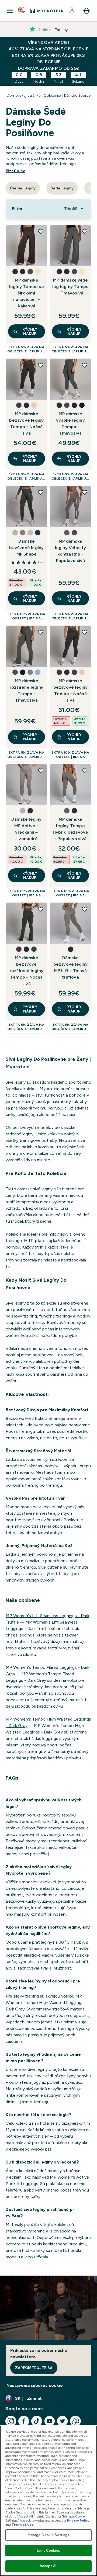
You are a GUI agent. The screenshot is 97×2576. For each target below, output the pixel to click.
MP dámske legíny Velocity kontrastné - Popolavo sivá (71, 551)
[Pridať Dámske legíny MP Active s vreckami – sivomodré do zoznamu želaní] (41, 771)
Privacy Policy (78, 2520)
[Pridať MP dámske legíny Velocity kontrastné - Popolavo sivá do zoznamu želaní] (85, 492)
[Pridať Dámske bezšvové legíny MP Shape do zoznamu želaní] (41, 492)
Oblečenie (52, 95)
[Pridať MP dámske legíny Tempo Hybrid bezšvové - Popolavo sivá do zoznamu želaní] (85, 771)
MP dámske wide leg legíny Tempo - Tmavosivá (70, 287)
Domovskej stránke (24, 95)
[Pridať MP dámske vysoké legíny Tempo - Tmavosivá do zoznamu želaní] (85, 365)
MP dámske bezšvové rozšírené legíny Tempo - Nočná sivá (27, 971)
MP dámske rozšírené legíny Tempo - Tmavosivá (27, 690)
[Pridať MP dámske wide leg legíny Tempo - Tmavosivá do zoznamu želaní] (85, 231)
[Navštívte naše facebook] (24, 2421)
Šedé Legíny (62, 188)
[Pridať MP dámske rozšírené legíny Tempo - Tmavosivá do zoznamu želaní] (41, 632)
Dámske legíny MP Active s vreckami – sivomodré (27, 829)
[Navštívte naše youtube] (50, 2421)
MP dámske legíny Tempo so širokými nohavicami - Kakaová (27, 293)
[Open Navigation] (10, 11)
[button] (15, 272)
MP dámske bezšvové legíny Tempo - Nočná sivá (26, 423)
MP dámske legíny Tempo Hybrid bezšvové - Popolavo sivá (71, 829)
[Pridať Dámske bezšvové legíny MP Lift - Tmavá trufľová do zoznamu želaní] (85, 909)
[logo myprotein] (47, 11)
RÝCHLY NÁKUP (30, 331)
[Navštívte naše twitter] (63, 2421)
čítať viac (15, 171)
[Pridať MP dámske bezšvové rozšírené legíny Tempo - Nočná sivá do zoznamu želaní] (41, 909)
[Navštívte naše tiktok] (37, 2421)
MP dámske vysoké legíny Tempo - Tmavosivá (70, 423)
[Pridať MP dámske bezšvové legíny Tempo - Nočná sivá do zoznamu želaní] (41, 365)
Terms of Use (22, 2525)
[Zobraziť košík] (86, 11)
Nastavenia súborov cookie (35, 2385)
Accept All (48, 2566)
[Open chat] (75, 2421)
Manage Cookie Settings (49, 2535)
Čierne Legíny (23, 188)
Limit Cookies (48, 2551)
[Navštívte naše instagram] (11, 2421)
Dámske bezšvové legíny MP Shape (26, 548)
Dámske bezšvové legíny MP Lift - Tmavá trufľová (71, 967)
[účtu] (72, 11)
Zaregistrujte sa (34, 2368)
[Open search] (22, 11)
